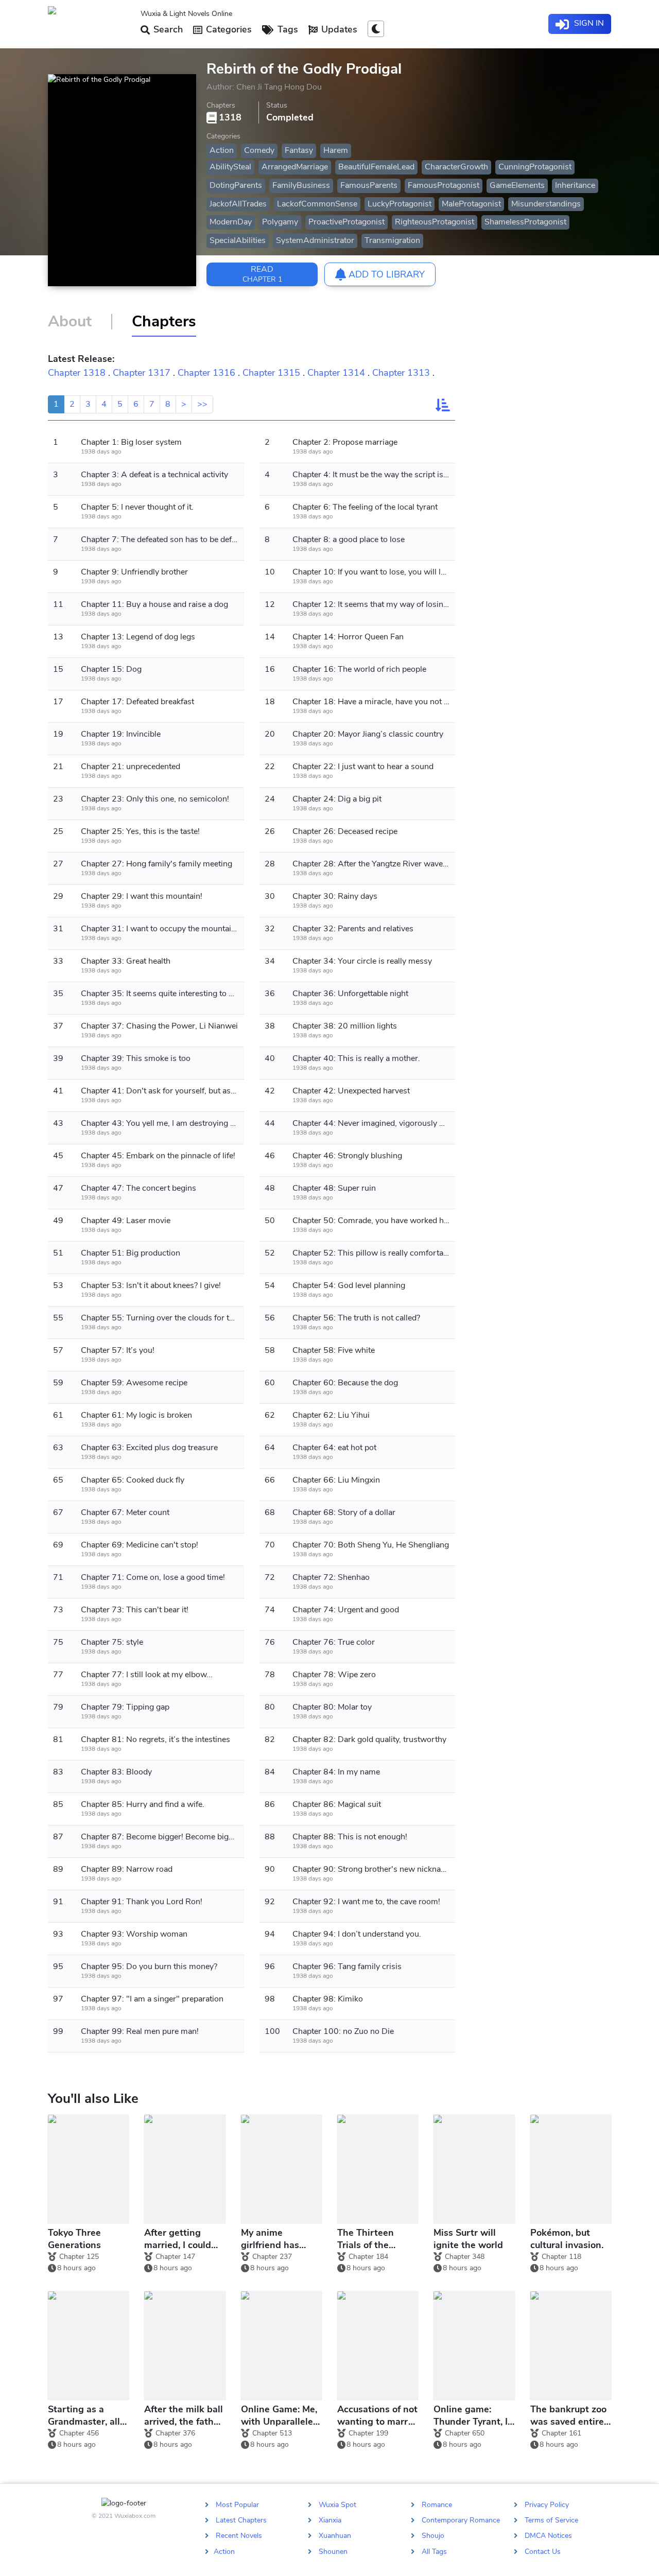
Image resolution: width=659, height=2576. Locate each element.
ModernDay (231, 222)
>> (202, 404)
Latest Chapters (241, 2520)
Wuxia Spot (337, 2505)
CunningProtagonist (535, 167)
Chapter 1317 (142, 373)
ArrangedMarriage (295, 167)
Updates (338, 29)
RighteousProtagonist (435, 222)
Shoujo (433, 2536)
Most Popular (237, 2505)
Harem (336, 150)
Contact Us (543, 2551)
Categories (228, 29)
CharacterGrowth (456, 167)
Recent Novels (239, 2536)
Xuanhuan (335, 2536)
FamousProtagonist (444, 185)
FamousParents (369, 185)
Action (222, 150)
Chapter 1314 (336, 373)
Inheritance (575, 185)
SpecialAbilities (238, 240)
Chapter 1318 (77, 373)
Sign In (588, 23)
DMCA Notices (548, 2536)
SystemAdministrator (315, 240)
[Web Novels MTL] (90, 24)
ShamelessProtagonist (525, 222)
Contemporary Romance (461, 2520)
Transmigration (392, 240)
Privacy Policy (547, 2505)
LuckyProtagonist (400, 204)
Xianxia (330, 2520)
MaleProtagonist (471, 204)
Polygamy (280, 222)
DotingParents (236, 185)
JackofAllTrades (238, 204)
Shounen (333, 2551)
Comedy (259, 150)
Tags (287, 29)
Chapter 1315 (271, 373)
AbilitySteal (230, 167)
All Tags (434, 2551)
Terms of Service (551, 2520)
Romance (437, 2505)
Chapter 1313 (401, 373)
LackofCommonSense (317, 204)
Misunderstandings (546, 204)
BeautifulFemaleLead (376, 167)
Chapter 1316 (206, 373)
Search (167, 29)
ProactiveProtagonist (346, 222)
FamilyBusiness (301, 185)
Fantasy (299, 150)
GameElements (517, 185)
